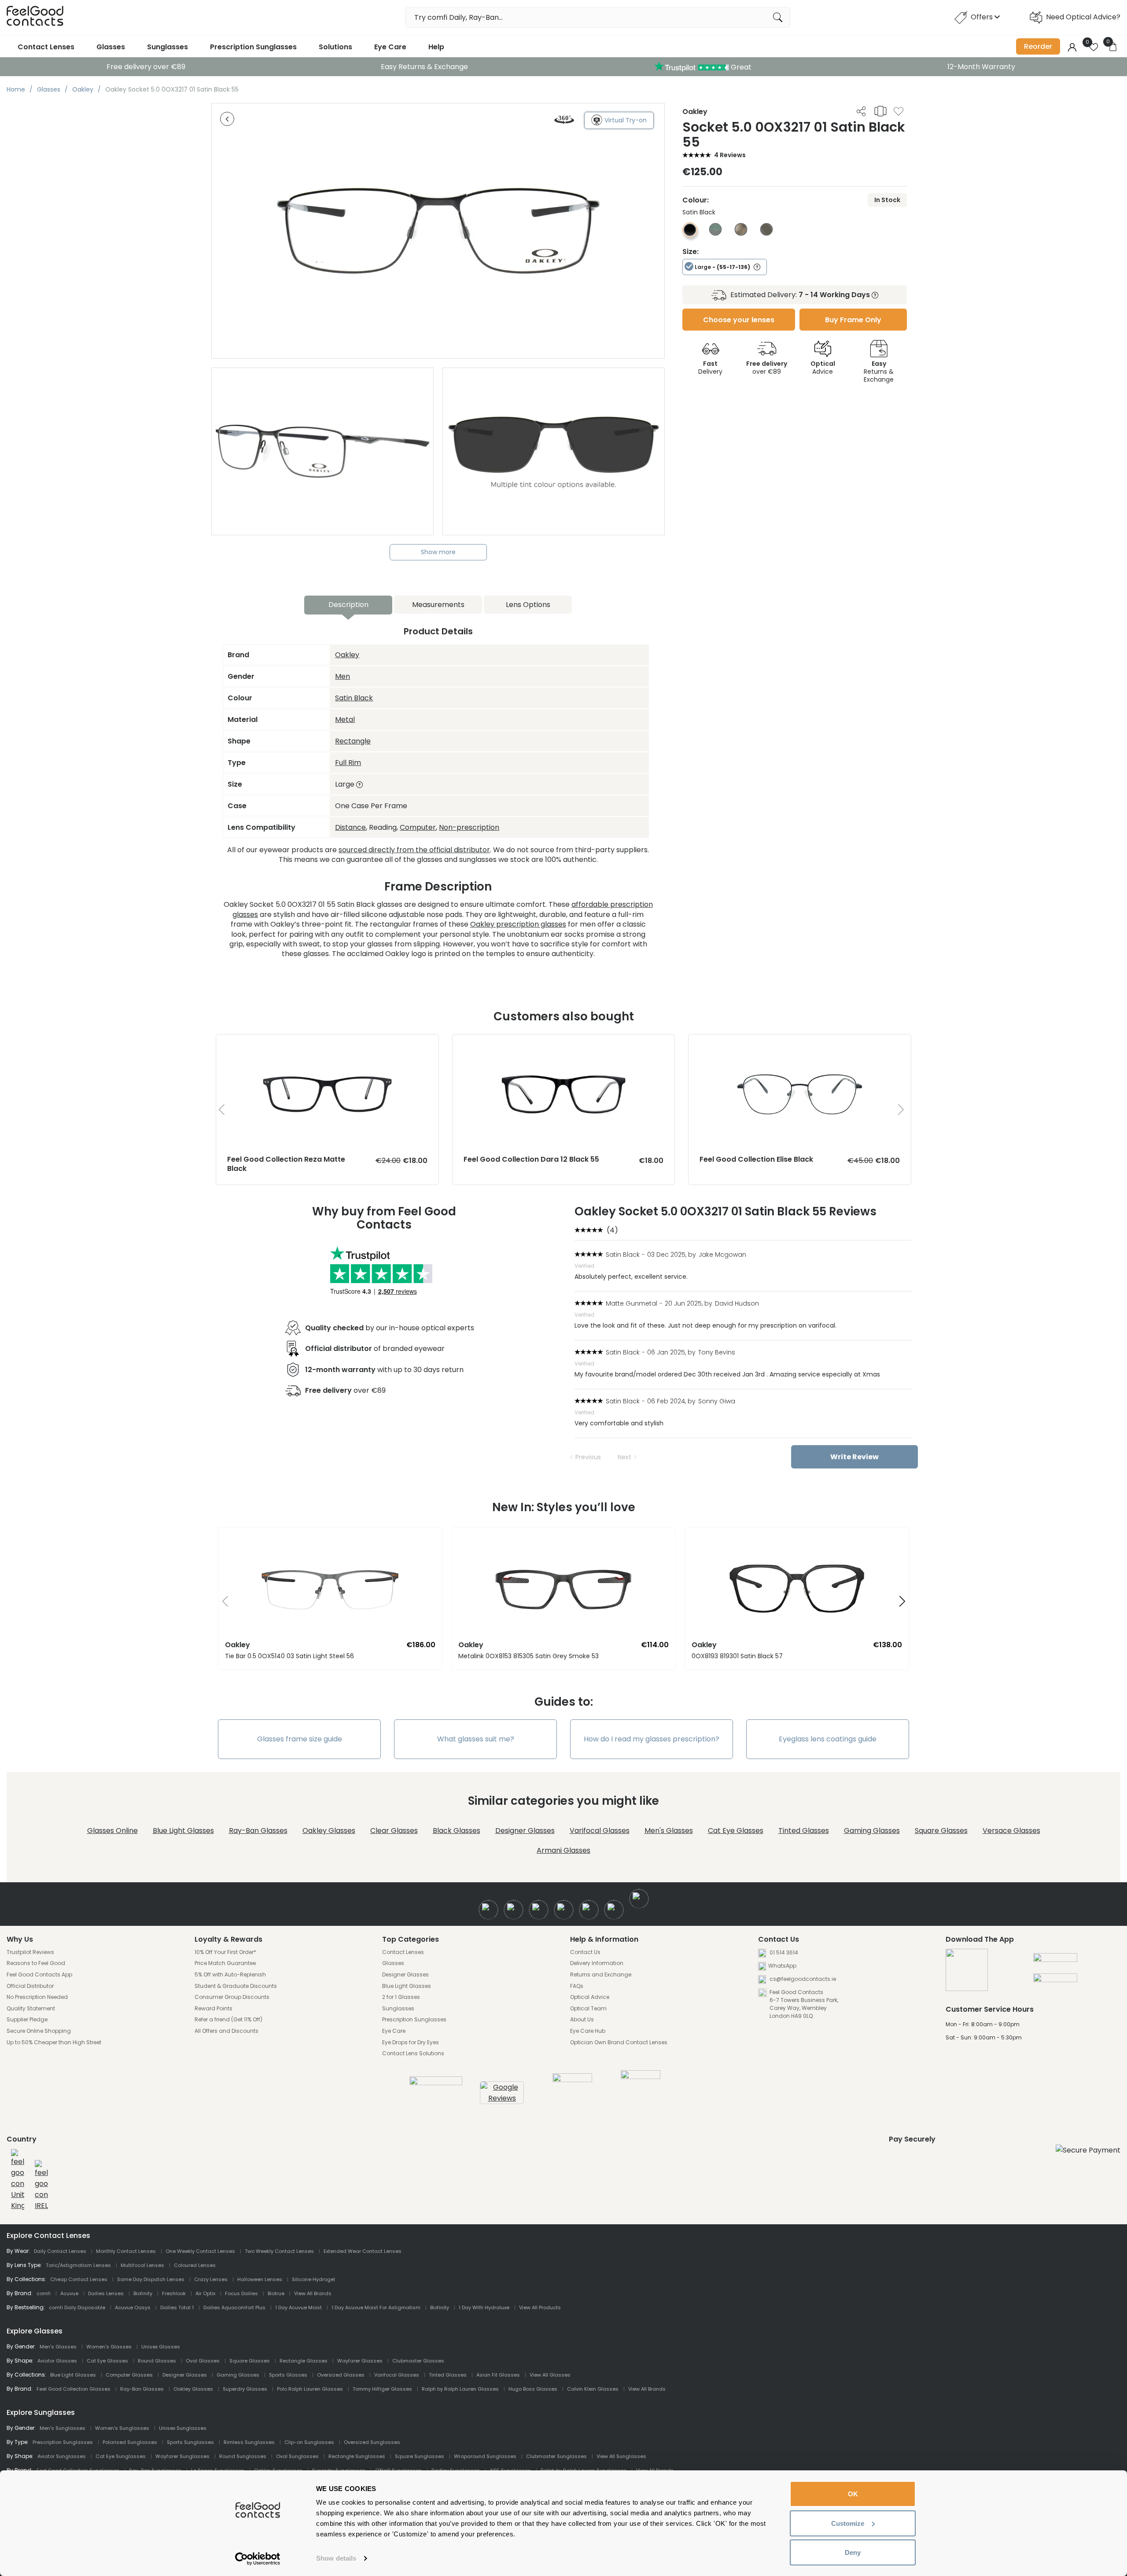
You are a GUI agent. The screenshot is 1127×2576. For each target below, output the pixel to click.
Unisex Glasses (161, 2347)
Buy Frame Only (853, 320)
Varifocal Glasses (600, 1831)
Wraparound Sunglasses (485, 2456)
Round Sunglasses (243, 2456)
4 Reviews (730, 155)
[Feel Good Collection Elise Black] (800, 1043)
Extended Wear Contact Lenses (363, 2251)
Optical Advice (590, 1997)
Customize (848, 2523)
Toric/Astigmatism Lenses (78, 2265)
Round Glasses (157, 2361)
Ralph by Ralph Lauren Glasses (460, 2389)
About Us (582, 2020)
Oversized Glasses (341, 2375)
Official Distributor (30, 1986)
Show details (336, 2558)
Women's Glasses (109, 2347)
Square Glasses (941, 1831)
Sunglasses (168, 47)
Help (436, 47)
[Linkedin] (589, 1910)
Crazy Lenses (211, 2279)
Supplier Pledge (27, 2020)
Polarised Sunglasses (130, 2442)
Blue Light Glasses (183, 1831)
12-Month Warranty (981, 67)
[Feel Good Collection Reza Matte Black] (327, 1043)
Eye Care (390, 47)
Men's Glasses (669, 1831)
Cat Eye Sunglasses (121, 2456)
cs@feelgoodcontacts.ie (802, 1979)
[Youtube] (564, 1910)
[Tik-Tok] (639, 1899)
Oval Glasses (203, 2361)
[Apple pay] (1055, 1961)
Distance (350, 827)
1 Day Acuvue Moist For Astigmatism (376, 2307)
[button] (222, 1602)
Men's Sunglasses (63, 2428)
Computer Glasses (129, 2375)
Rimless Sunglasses (249, 2442)
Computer (418, 827)
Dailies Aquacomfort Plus (234, 2307)
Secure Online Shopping (39, 2031)
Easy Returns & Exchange (424, 67)
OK (853, 2494)
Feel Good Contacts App (39, 1975)
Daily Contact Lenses (60, 2251)
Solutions (335, 47)
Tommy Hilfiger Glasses (382, 2389)
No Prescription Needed (37, 1997)
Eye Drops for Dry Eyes (411, 2042)
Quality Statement (31, 2009)
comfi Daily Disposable (77, 2307)
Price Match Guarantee (225, 1963)
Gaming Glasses (872, 1831)
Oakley (347, 655)
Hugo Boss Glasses (533, 2389)
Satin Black (354, 698)
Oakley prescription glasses (518, 924)
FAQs (577, 1986)
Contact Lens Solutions (413, 2053)
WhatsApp (782, 1966)
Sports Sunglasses (190, 2442)
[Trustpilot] (436, 2083)
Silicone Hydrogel (313, 2279)
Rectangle (353, 741)
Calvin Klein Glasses (593, 2389)
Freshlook (174, 2293)
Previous (588, 1457)
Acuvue (69, 2293)
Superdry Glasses (245, 2389)
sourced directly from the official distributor (414, 850)
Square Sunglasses (420, 2456)
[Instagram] (539, 1910)
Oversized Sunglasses (372, 2442)
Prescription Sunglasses (253, 47)
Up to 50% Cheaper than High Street (54, 2042)
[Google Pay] (1055, 1981)
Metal (345, 719)
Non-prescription (469, 827)
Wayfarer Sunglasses (182, 2456)
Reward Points (214, 2009)
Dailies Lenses (106, 2293)
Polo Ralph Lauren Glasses (310, 2389)
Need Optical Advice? (1083, 17)
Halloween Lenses (260, 2279)
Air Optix (205, 2293)
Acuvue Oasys (133, 2307)
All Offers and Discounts (227, 2031)
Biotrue (276, 2293)
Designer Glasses (525, 1831)
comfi (44, 2293)
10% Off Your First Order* (225, 1952)
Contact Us (585, 1952)
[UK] (18, 2180)
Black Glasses (457, 1831)
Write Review (854, 1457)
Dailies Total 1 (177, 2307)
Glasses (111, 47)
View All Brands (313, 2293)
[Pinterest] (614, 1910)
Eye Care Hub (588, 2031)
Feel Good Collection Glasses (74, 2389)
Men (343, 676)
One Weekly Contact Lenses (200, 2251)
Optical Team (588, 2009)
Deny (853, 2552)
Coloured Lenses (195, 2265)
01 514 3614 (783, 1952)
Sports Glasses (288, 2375)
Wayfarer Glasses (360, 2361)
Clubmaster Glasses (418, 2361)
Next (624, 1457)
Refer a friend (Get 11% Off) (228, 2020)
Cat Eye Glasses (736, 1831)
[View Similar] (880, 111)
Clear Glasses (394, 1831)
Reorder (1038, 46)
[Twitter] (514, 1910)
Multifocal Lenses (142, 2265)
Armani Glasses (563, 1850)
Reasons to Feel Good (36, 1963)
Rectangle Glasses (304, 2361)
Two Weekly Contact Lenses (279, 2251)
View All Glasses (550, 2375)
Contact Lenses (46, 47)
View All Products (540, 2307)
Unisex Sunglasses (183, 2428)
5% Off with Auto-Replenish (230, 1975)
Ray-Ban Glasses (258, 1831)
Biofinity (143, 2293)
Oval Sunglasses (297, 2456)
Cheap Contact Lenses (79, 2279)
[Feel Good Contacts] (35, 17)
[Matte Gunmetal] (766, 233)
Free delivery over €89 (146, 67)
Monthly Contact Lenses (126, 2251)
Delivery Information (597, 1963)
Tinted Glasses (804, 1831)
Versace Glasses (1011, 1831)
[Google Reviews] (502, 2098)
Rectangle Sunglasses (357, 2456)
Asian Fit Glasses (498, 2375)
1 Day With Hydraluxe (484, 2307)
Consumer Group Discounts (232, 1997)
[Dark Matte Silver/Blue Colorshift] (715, 233)
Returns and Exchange (601, 1975)
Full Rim (348, 763)
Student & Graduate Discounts (236, 1986)
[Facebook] (488, 1910)
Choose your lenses (739, 320)
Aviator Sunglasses (62, 2456)
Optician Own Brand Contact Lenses (619, 2042)
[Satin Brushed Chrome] (741, 233)
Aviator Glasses (57, 2361)
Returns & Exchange (879, 372)
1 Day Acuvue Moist (298, 2307)
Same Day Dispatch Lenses (151, 2279)
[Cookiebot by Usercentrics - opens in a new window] (258, 2559)
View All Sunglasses (621, 2456)
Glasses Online (112, 1831)
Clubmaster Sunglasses (556, 2456)
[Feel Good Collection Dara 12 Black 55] (564, 1043)
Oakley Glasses (329, 1831)
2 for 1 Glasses (401, 1997)
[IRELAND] (41, 2186)
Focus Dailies (241, 2293)
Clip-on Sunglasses (309, 2442)
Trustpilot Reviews (30, 1952)
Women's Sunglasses (122, 2428)
